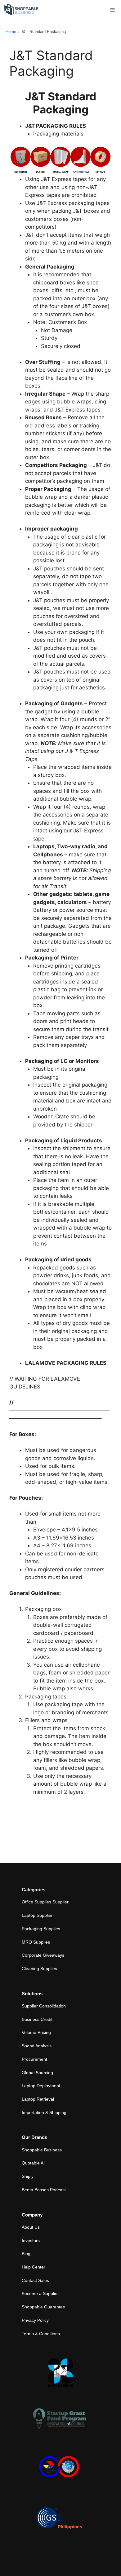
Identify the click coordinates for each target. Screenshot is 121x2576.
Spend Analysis (37, 2046)
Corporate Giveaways (43, 1955)
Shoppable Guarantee (43, 2307)
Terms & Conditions (41, 2334)
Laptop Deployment (41, 2086)
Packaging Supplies (41, 1929)
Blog (26, 2254)
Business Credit (37, 2019)
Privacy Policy (35, 2320)
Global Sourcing (37, 2073)
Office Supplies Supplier (45, 1902)
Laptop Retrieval (38, 2099)
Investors (31, 2240)
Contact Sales (35, 2280)
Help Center (34, 2267)
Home (11, 32)
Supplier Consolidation (44, 2006)
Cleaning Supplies (39, 1969)
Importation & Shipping (44, 2112)
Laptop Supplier (37, 1915)
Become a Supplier (40, 2293)
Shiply (28, 2176)
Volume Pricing (36, 2032)
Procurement (34, 2059)
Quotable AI (33, 2163)
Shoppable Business (42, 2150)
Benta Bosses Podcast (44, 2190)
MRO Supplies (36, 1942)
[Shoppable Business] (21, 10)
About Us (31, 2227)
